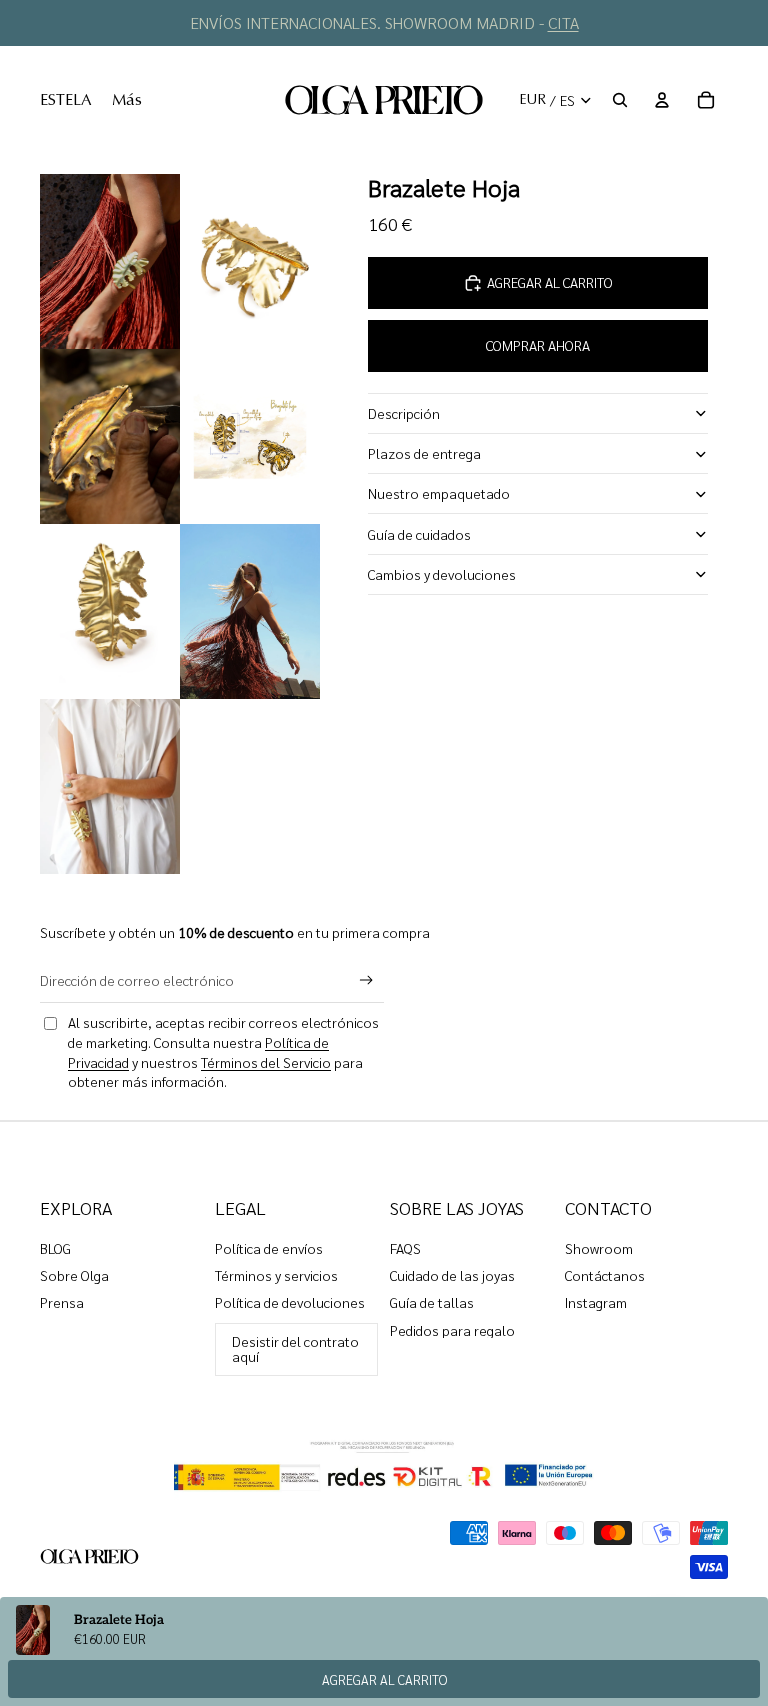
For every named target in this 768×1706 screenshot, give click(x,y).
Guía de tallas (432, 1302)
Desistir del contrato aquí (295, 1348)
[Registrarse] (366, 980)
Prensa (62, 1302)
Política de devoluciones (290, 1302)
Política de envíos (269, 1248)
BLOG (55, 1248)
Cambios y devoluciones (442, 574)
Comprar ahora (538, 345)
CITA (563, 22)
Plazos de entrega (424, 453)
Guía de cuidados (419, 534)
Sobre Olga (74, 1275)
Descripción (404, 413)
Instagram (596, 1302)
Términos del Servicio (266, 1062)
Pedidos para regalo (452, 1330)
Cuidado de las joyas (452, 1275)
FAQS (405, 1248)
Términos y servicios (276, 1275)
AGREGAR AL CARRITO (384, 1679)
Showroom (599, 1248)
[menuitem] (66, 100)
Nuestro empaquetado (439, 493)
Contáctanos (605, 1275)
